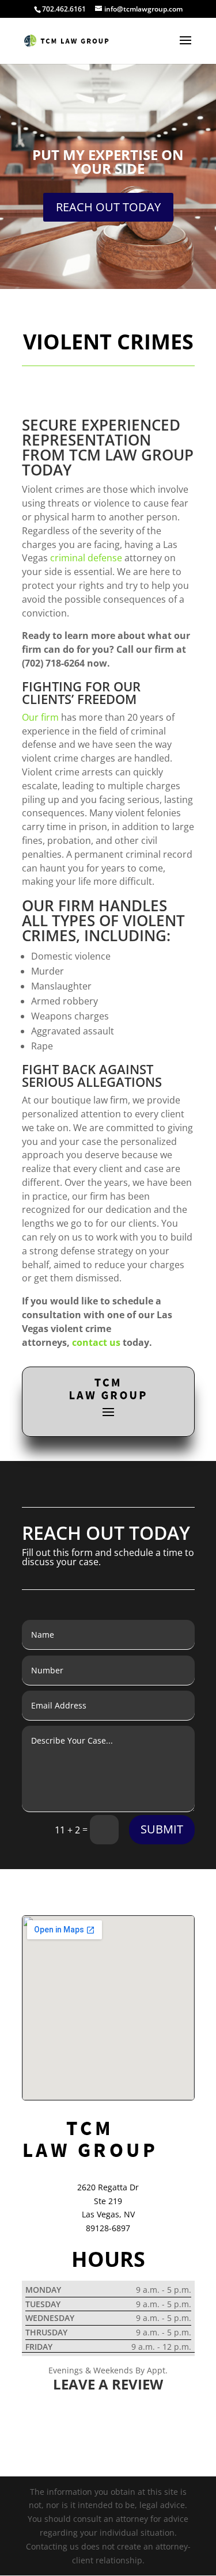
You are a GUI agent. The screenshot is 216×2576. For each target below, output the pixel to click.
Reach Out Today (108, 207)
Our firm (40, 717)
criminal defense (86, 558)
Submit (162, 1829)
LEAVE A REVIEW (108, 2384)
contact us (96, 1342)
